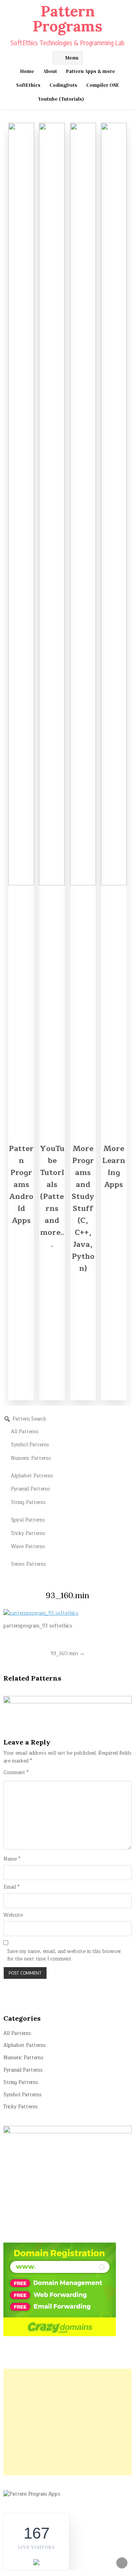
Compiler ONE (103, 85)
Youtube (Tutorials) (61, 99)
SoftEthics (28, 85)
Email (11, 1887)
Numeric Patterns (23, 2058)
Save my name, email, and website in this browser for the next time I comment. (64, 1956)
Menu (72, 58)
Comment (16, 1773)
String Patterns (21, 2082)
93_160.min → (68, 1653)
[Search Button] (95, 99)
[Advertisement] (67, 2422)
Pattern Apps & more (91, 71)
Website (13, 1915)
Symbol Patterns (22, 2095)
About (50, 71)
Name (12, 1859)
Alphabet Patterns (25, 2045)
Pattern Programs (67, 19)
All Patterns (17, 2033)
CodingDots (63, 85)
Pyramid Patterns (23, 2070)
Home (27, 71)
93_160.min (67, 1595)
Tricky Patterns (21, 2107)
